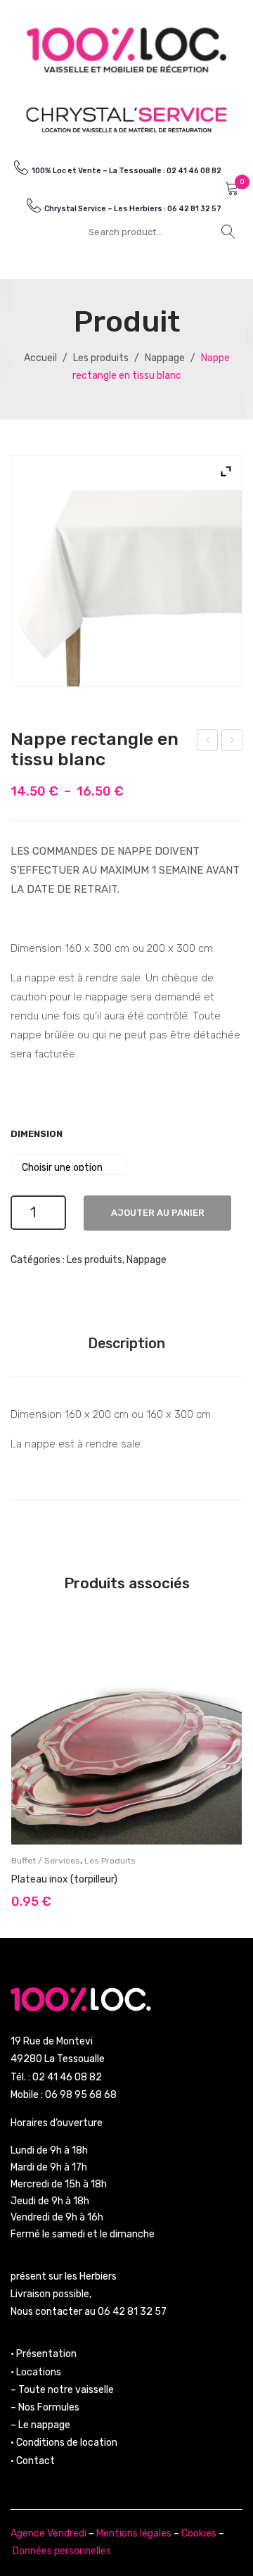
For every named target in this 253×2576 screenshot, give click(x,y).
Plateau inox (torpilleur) (64, 1879)
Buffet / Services (46, 1861)
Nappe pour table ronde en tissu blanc (208, 742)
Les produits (101, 358)
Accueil (40, 358)
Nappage (165, 358)
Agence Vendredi (48, 2533)
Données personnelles (62, 2551)
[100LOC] (126, 50)
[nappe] (126, 571)
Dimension (37, 1134)
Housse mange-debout (233, 742)
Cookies (199, 2533)
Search (228, 232)
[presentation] (25, 1763)
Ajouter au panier (158, 1213)
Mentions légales (134, 2533)
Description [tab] (126, 1343)
